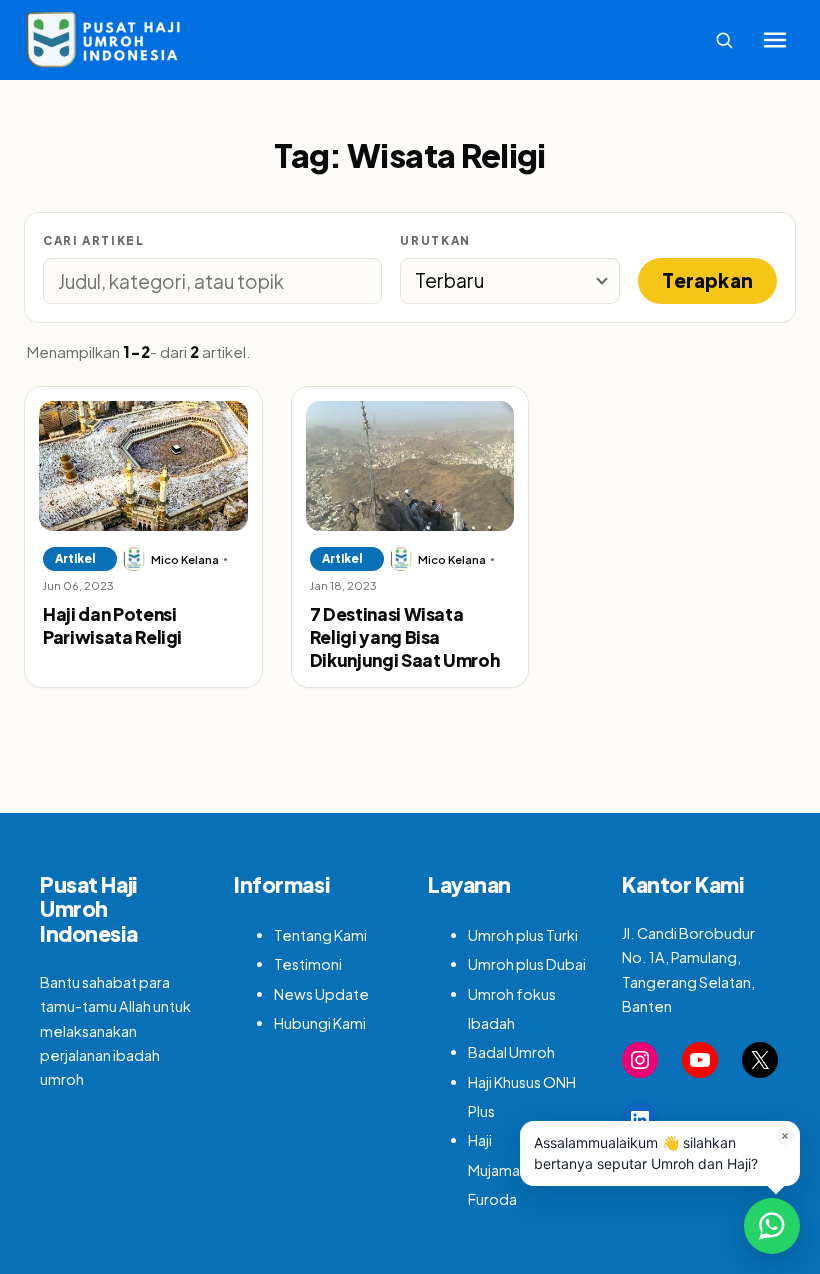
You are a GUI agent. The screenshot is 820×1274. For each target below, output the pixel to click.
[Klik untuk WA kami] (772, 1226)
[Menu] (775, 40)
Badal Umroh (511, 1052)
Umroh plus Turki (523, 935)
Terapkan (707, 280)
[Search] (724, 40)
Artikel (75, 558)
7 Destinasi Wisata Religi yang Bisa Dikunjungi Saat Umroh (405, 637)
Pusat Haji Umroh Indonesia (88, 909)
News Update (321, 994)
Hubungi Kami (320, 1023)
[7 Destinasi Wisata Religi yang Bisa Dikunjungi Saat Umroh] (410, 466)
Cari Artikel (93, 240)
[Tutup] (785, 1136)
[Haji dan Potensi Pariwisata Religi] (143, 466)
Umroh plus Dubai (527, 964)
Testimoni (308, 964)
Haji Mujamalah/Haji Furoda (518, 1169)
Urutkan (435, 240)
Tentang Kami (320, 935)
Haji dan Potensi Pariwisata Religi (112, 625)
